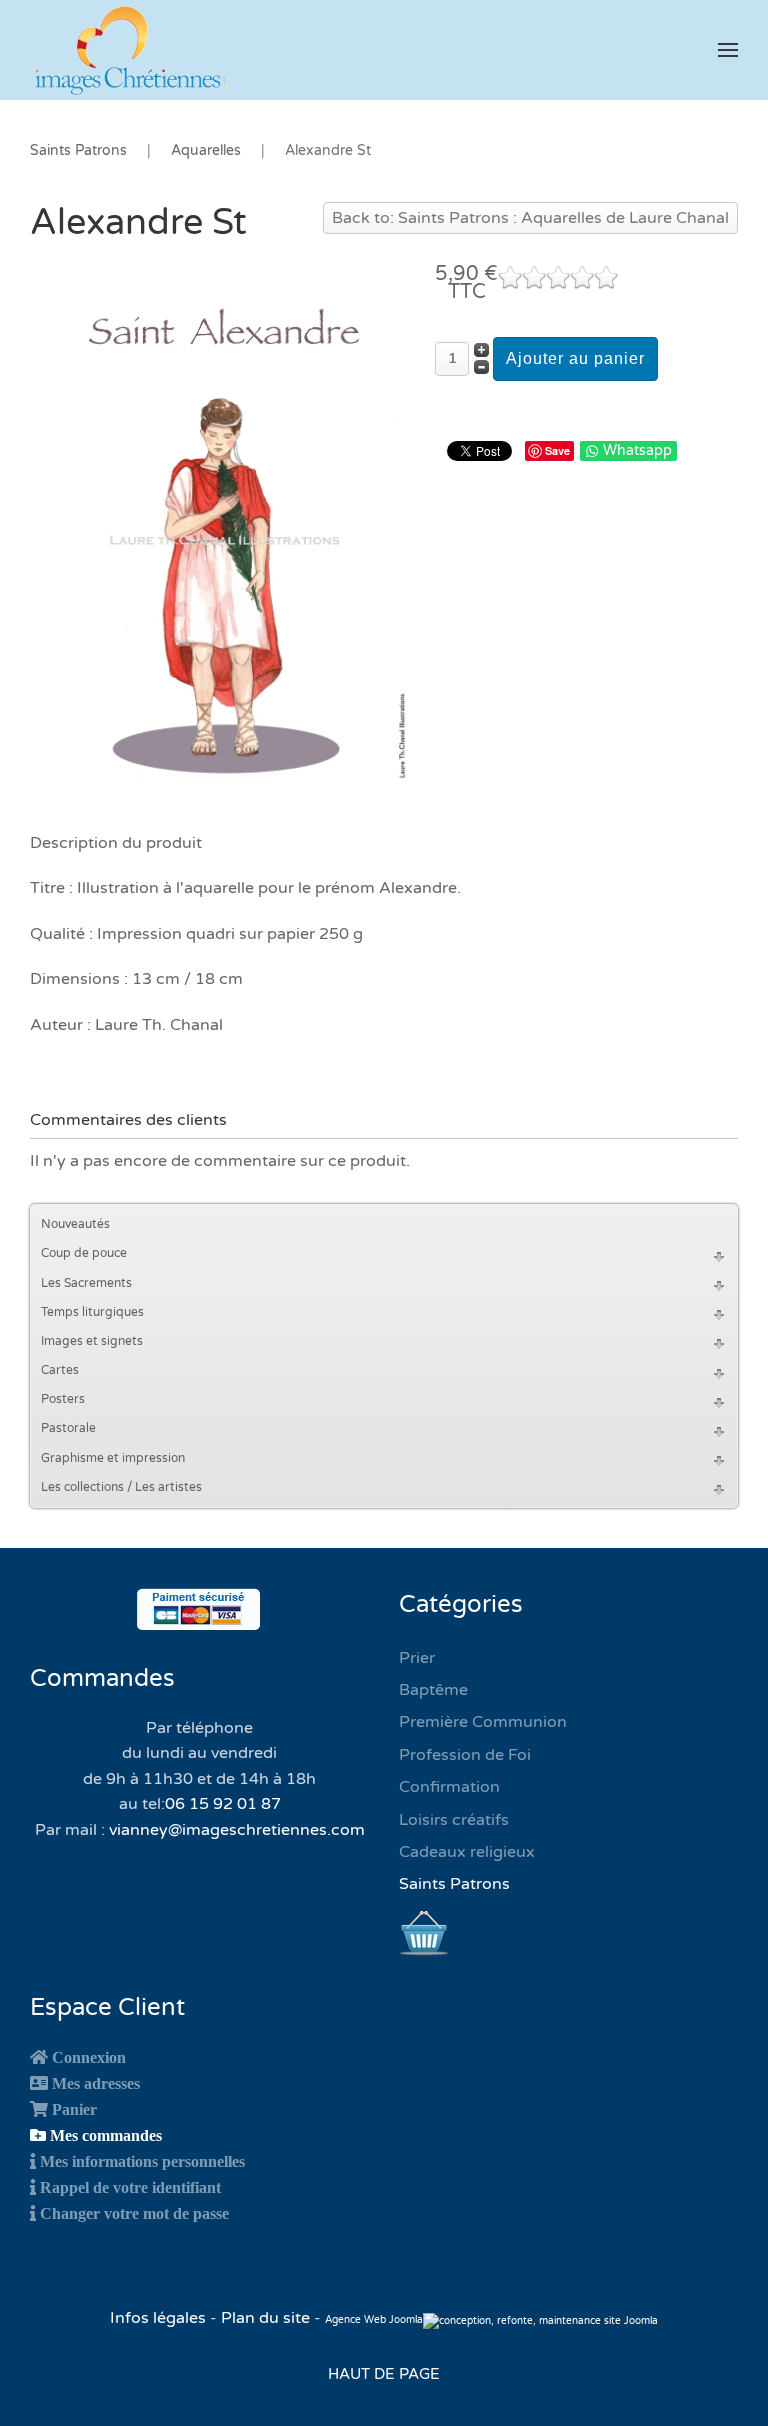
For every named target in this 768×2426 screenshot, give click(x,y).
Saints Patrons (454, 1884)
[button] (728, 50)
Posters (63, 1399)
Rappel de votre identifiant (130, 2187)
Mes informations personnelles (142, 2161)
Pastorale (68, 1428)
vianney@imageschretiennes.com (237, 1830)
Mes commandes (106, 2135)
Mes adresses (96, 2083)
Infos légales (160, 2318)
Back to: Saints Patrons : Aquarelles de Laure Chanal (530, 218)
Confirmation (449, 1787)
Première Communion (483, 1722)
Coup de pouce (84, 1253)
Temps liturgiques (92, 1312)
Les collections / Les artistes (121, 1487)
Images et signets (92, 1341)
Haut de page (384, 2374)
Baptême (433, 1690)
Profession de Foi (465, 1755)
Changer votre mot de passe (134, 2213)
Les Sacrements (86, 1283)
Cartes (60, 1370)
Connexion (89, 2057)
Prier (417, 1658)
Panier (74, 2109)
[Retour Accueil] (130, 50)
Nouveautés (75, 1224)
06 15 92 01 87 (223, 1804)
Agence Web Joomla (374, 2320)
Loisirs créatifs (454, 1820)
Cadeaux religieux (467, 1852)
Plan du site (265, 2318)
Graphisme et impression (113, 1458)
